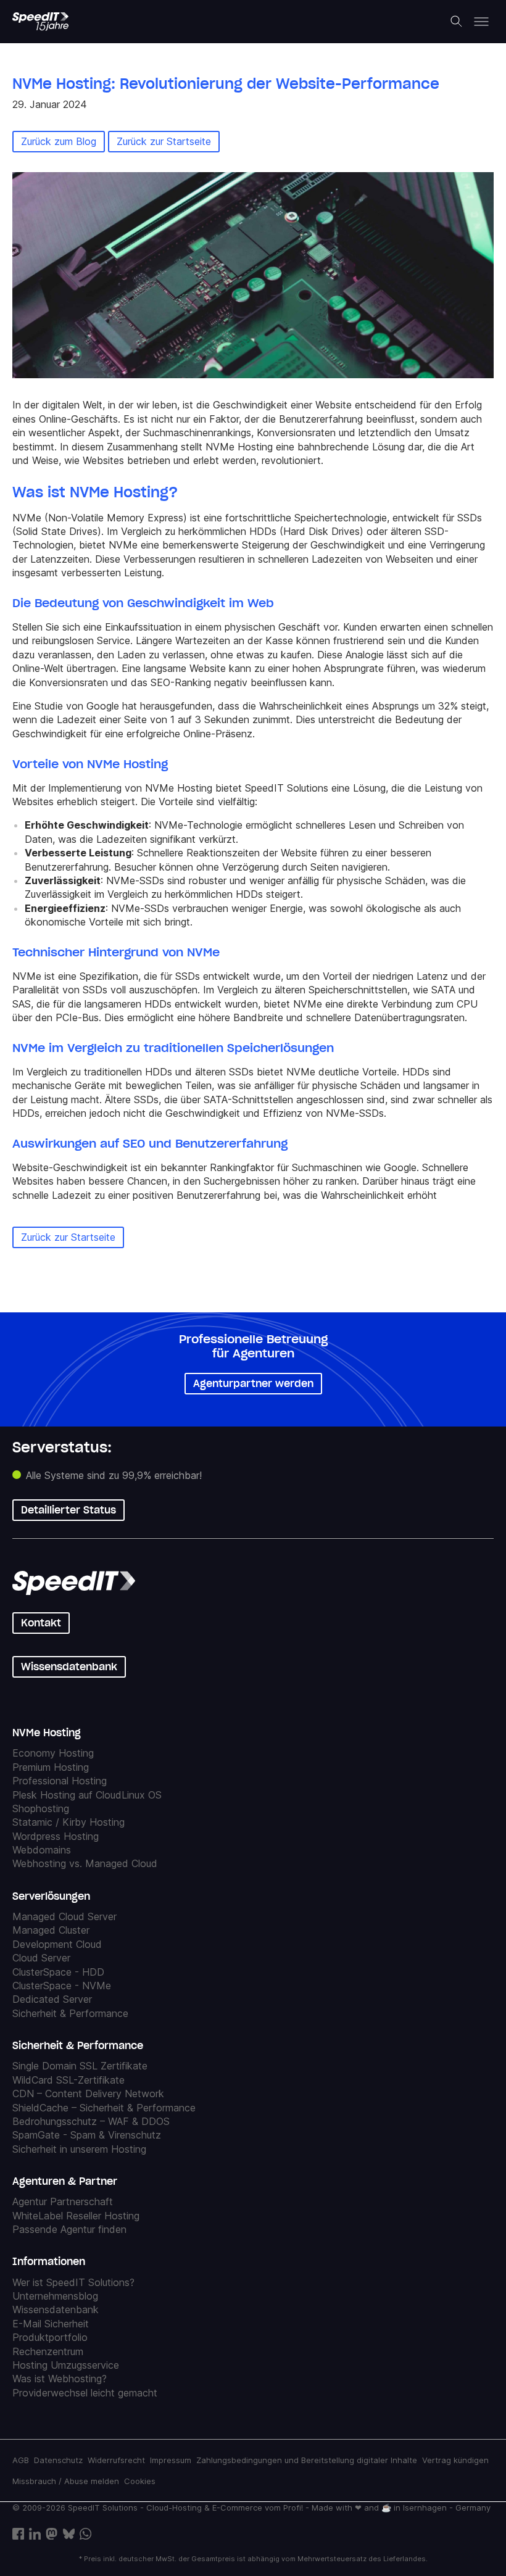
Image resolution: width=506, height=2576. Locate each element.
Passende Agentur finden (69, 2229)
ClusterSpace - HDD (58, 1972)
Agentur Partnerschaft (63, 2201)
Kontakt (41, 1623)
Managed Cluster (51, 1931)
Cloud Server (41, 1958)
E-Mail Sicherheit (51, 2324)
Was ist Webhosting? (60, 2379)
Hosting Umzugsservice (66, 2365)
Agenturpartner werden (253, 1383)
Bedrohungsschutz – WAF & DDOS (91, 2121)
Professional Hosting (60, 1781)
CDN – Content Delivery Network (88, 2094)
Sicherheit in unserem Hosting (79, 2149)
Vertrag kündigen (455, 2460)
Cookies (140, 2482)
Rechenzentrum (48, 2351)
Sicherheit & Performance (70, 2013)
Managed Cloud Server (64, 1916)
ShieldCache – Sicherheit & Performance (104, 2108)
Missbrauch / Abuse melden (66, 2482)
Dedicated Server (52, 2000)
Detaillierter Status (68, 1510)
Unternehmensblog (55, 2296)
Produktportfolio (50, 2337)
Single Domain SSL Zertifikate (80, 2066)
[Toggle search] (457, 22)
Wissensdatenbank (69, 1667)
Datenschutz (58, 2460)
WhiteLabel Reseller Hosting (76, 2216)
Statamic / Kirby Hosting (68, 1822)
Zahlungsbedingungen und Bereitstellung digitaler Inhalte (307, 2460)
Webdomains (42, 1850)
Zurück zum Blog (59, 141)
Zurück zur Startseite (164, 141)
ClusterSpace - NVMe (62, 1986)
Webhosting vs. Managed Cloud (85, 1864)
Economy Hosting (53, 1754)
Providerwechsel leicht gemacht (85, 2393)
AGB (21, 2460)
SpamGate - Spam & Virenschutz (87, 2135)
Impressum (171, 2460)
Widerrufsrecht (116, 2460)
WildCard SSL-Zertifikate (68, 2080)
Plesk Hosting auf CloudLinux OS (87, 1795)
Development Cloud (57, 1944)
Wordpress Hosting (56, 1836)
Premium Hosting (51, 1767)
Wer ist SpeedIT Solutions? (73, 2282)
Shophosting (41, 1808)
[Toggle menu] (481, 22)
